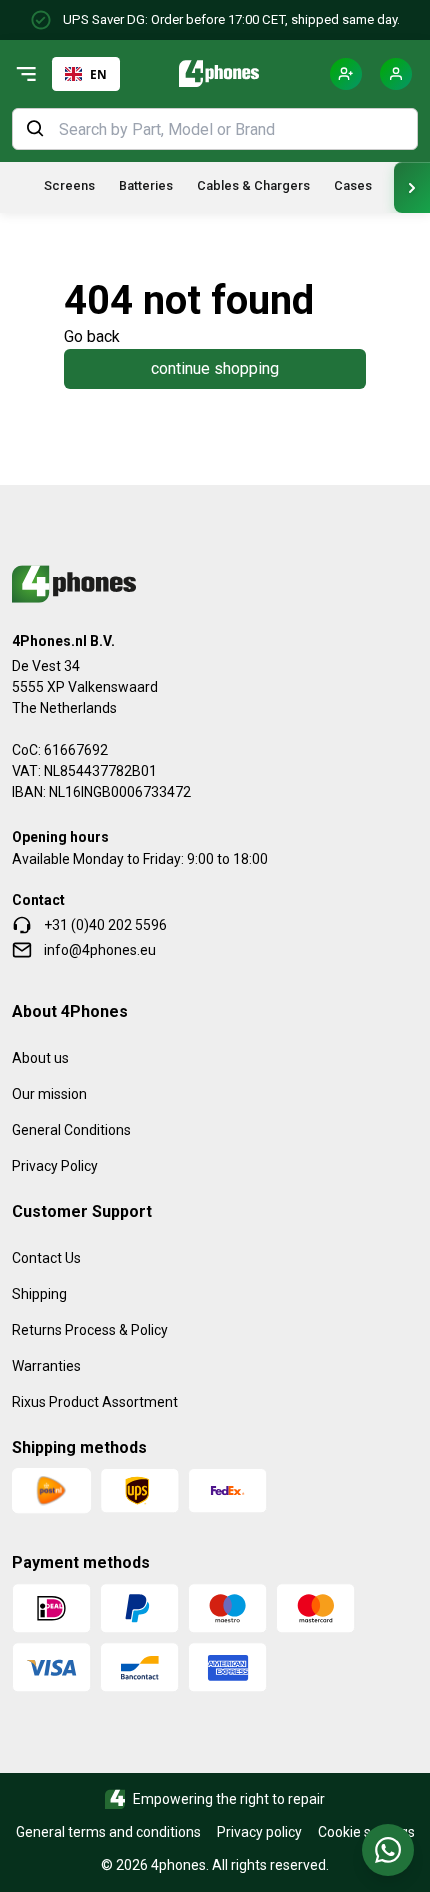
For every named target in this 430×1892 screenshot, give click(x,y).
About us (40, 1058)
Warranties (46, 1366)
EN (98, 74)
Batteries (146, 185)
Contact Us (46, 1258)
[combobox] (86, 74)
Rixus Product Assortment (95, 1402)
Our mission (49, 1094)
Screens (69, 185)
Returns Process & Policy (90, 1330)
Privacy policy (259, 1832)
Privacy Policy (55, 1166)
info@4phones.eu (100, 950)
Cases (353, 185)
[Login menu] (396, 74)
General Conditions (71, 1130)
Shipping (39, 1294)
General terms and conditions (108, 1832)
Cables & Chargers (253, 185)
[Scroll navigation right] (412, 187)
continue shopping (215, 368)
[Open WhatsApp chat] (388, 1850)
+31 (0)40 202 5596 (105, 925)
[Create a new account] (346, 74)
